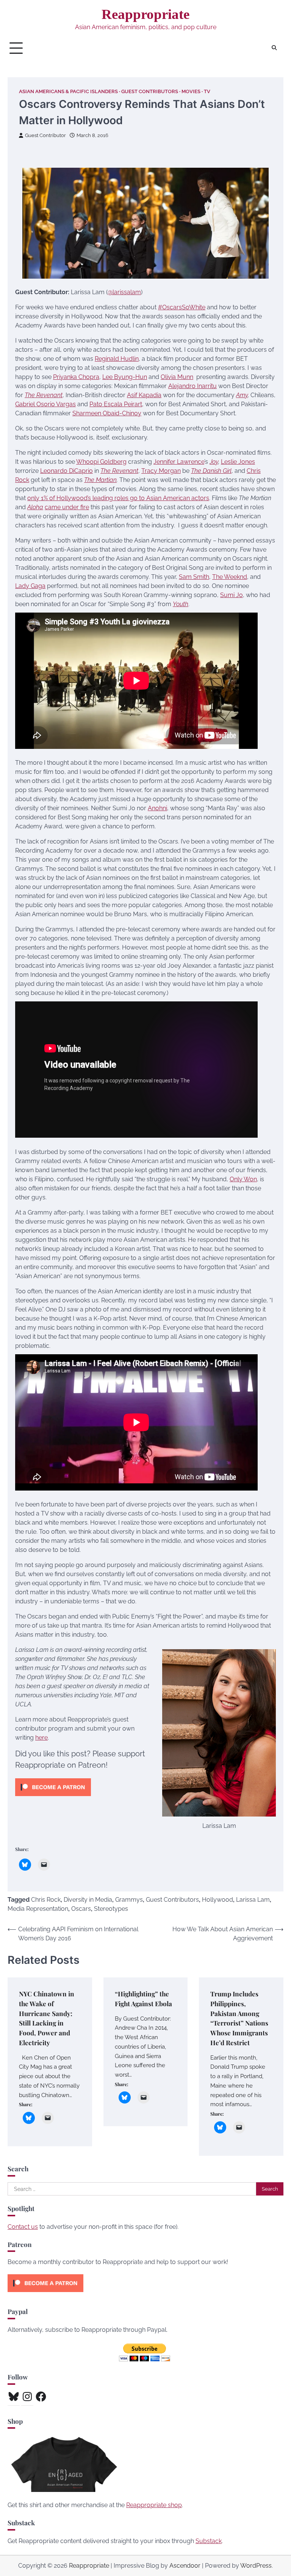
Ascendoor (185, 2566)
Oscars (81, 1909)
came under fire (67, 507)
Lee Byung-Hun (125, 377)
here (41, 1738)
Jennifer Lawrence (179, 462)
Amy (242, 395)
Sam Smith (194, 577)
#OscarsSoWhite (182, 307)
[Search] (274, 48)
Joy (214, 462)
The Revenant (44, 395)
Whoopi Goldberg (101, 462)
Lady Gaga (30, 586)
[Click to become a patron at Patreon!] (53, 1798)
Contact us (23, 2227)
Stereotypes (111, 1909)
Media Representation (38, 1909)
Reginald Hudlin (117, 359)
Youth (181, 604)
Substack (209, 2541)
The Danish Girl (211, 471)
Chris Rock (46, 1900)
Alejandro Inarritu (192, 386)
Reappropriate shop (154, 2505)
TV (207, 91)
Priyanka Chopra (76, 377)
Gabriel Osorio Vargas (45, 404)
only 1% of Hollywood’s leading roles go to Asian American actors (118, 498)
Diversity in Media (88, 1900)
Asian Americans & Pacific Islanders (68, 91)
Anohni (157, 808)
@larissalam (124, 292)
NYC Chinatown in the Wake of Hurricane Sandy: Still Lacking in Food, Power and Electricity (47, 2018)
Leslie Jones (238, 462)
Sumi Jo (232, 595)
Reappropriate (145, 14)
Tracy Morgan (161, 471)
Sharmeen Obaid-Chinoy (107, 413)
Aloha (35, 507)
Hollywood (217, 1900)
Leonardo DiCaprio (66, 471)
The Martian (100, 480)
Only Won (243, 1179)
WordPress (256, 2566)
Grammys (129, 1900)
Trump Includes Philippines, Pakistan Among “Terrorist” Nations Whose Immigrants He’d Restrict (239, 2018)
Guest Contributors (150, 91)
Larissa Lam (253, 1900)
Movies (191, 91)
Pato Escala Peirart (116, 404)
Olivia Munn (177, 377)
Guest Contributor (45, 135)
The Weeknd (230, 577)
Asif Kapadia (144, 395)
